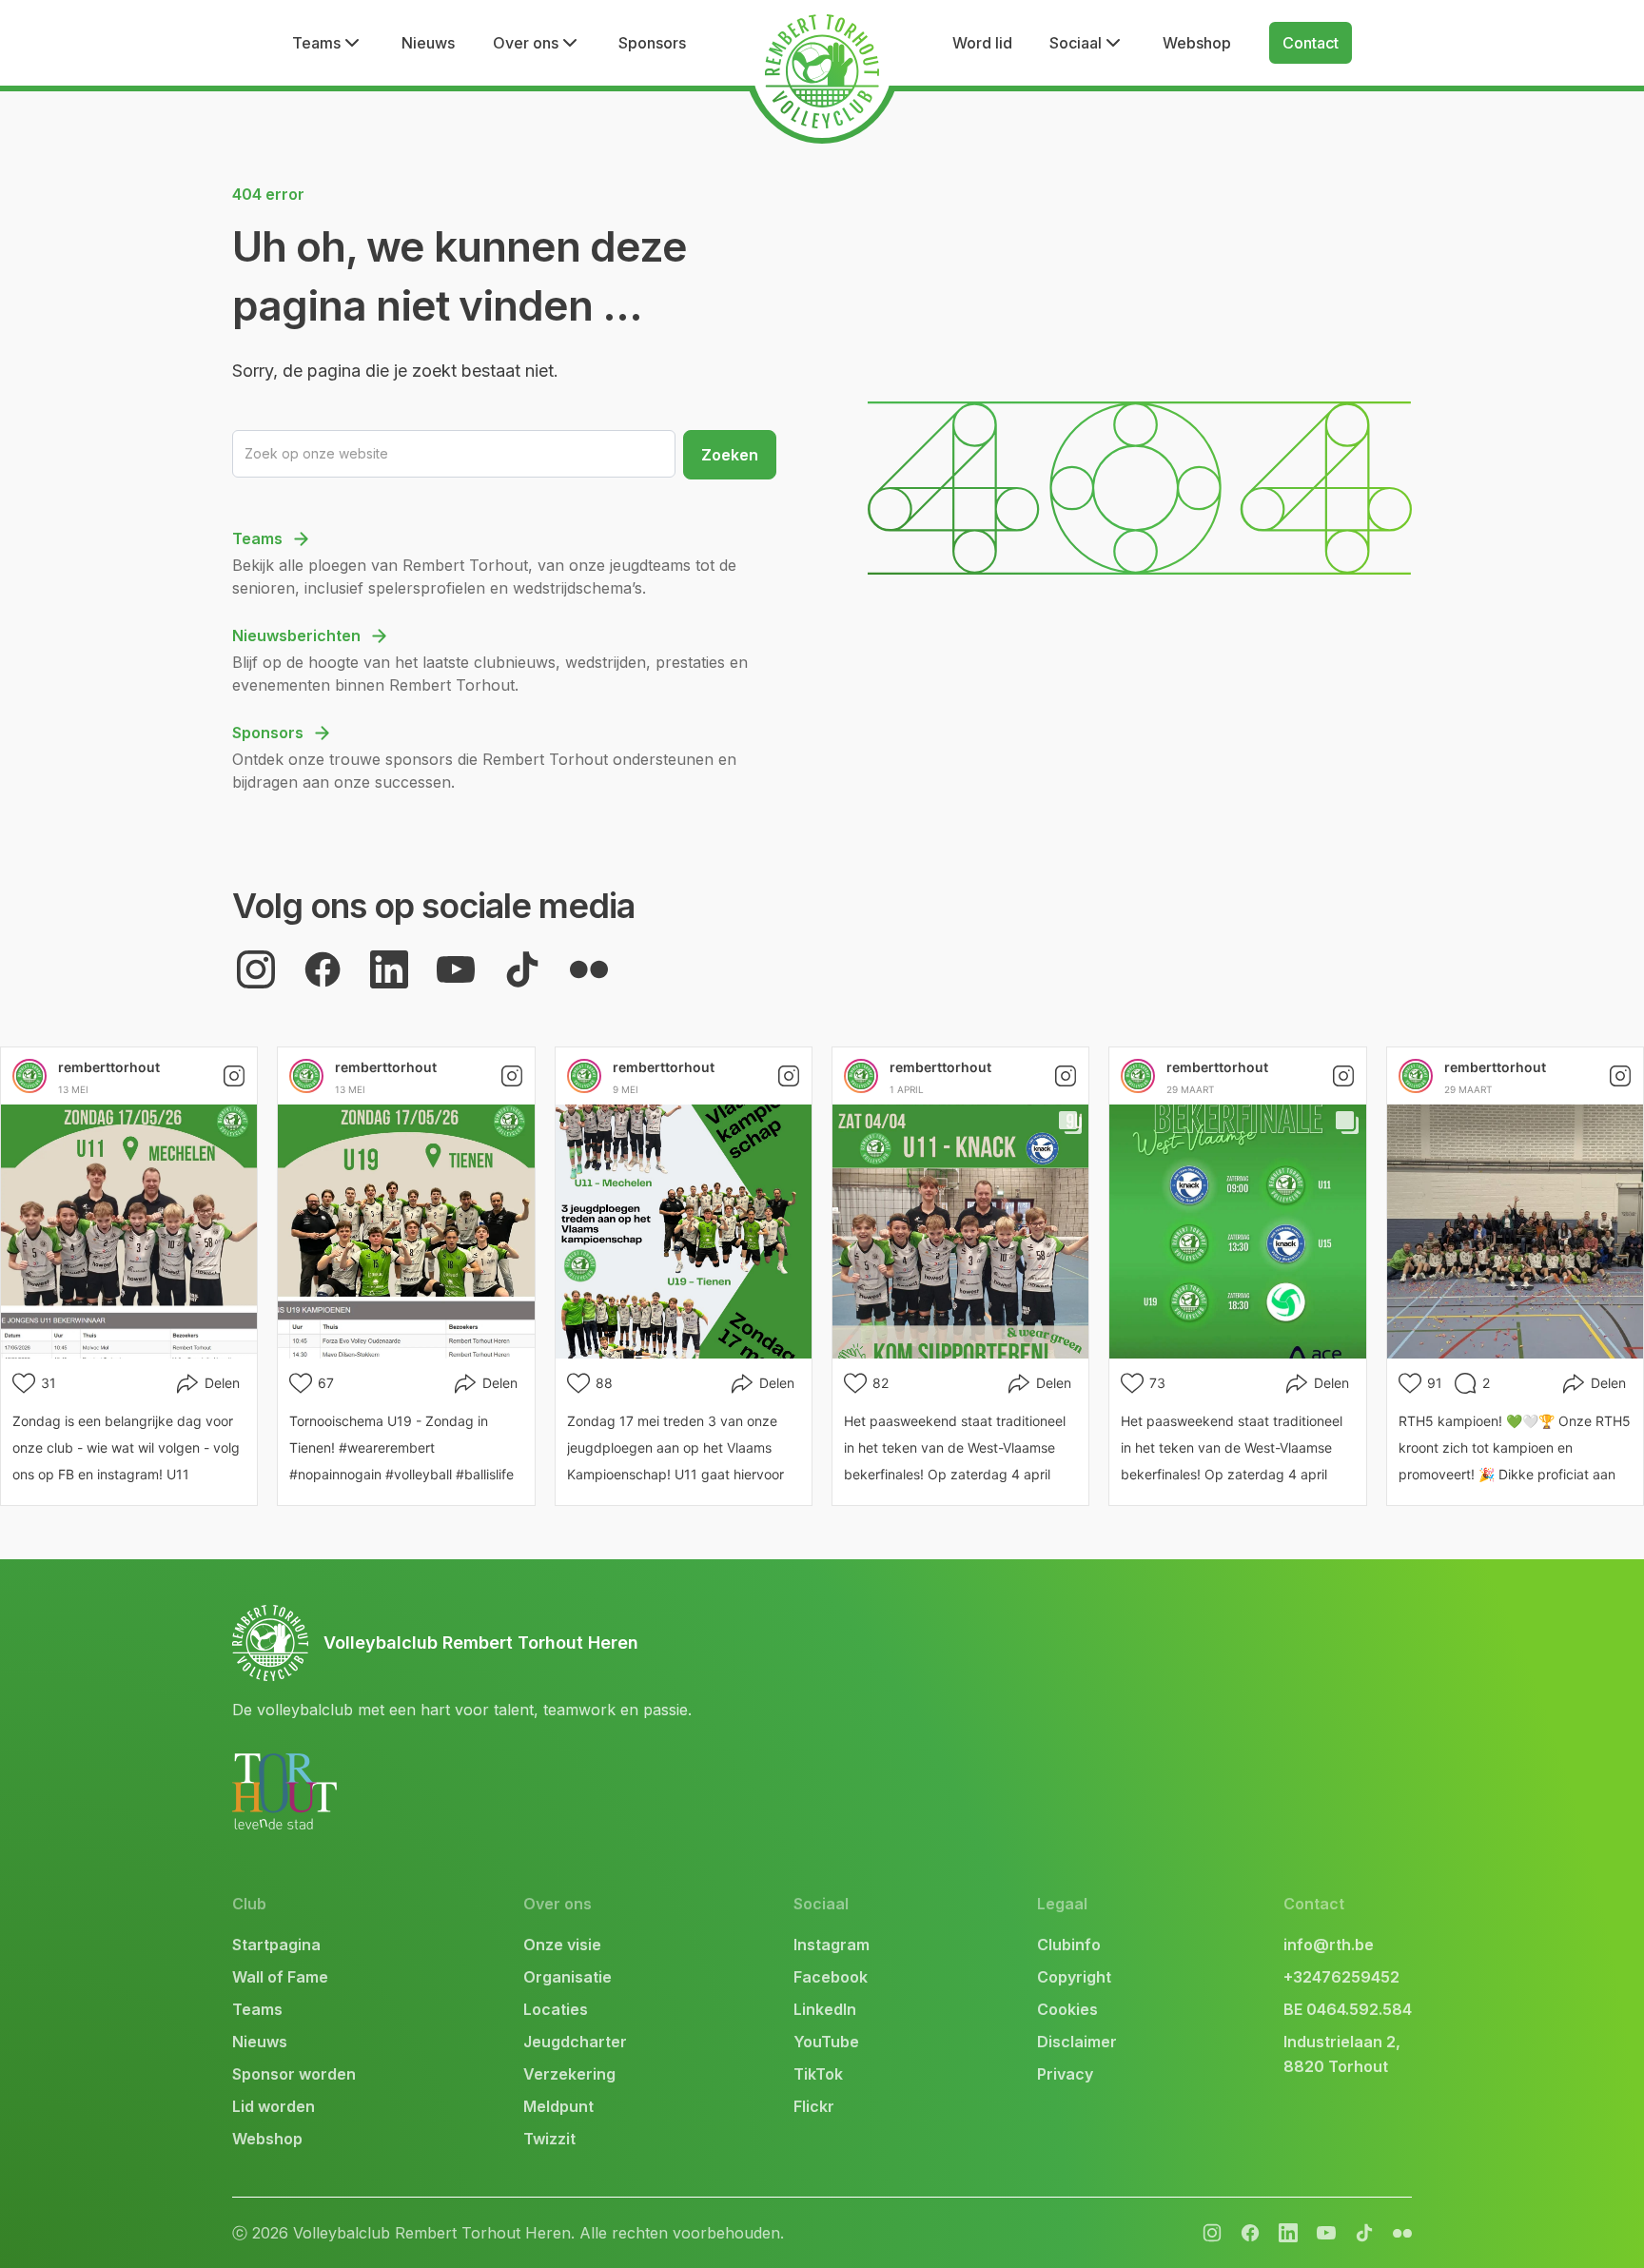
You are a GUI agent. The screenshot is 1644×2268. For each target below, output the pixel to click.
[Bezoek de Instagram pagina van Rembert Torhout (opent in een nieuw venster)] (256, 969)
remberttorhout (109, 1067)
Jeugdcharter (575, 2042)
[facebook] (1250, 2233)
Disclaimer (1077, 2042)
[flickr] (1288, 2233)
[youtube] (1326, 2233)
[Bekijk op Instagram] (234, 1076)
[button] (328, 43)
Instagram (832, 1945)
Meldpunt (558, 2106)
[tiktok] (1364, 2233)
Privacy (1065, 2074)
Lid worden (274, 2106)
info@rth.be (1329, 1945)
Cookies (1067, 2009)
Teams (257, 2009)
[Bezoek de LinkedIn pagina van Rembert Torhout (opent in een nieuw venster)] (389, 969)
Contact (1311, 43)
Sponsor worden (294, 2074)
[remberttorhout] (29, 1076)
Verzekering (569, 2074)
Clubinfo (1069, 1945)
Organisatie (568, 1977)
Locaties (556, 2009)
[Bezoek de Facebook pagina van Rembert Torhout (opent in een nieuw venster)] (323, 969)
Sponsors (652, 43)
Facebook (831, 1977)
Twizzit (549, 2139)
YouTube (826, 2042)
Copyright (1074, 1977)
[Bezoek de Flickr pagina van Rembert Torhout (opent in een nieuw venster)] (589, 969)
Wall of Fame (280, 1977)
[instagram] (1212, 2233)
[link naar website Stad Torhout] (284, 1791)
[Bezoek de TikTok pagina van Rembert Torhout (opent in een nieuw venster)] (522, 969)
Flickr (814, 2106)
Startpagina (276, 1945)
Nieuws (428, 43)
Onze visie (562, 1945)
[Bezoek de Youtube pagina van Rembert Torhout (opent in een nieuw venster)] (456, 969)
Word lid (982, 43)
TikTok (818, 2074)
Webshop (1197, 43)
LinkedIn (825, 2009)
